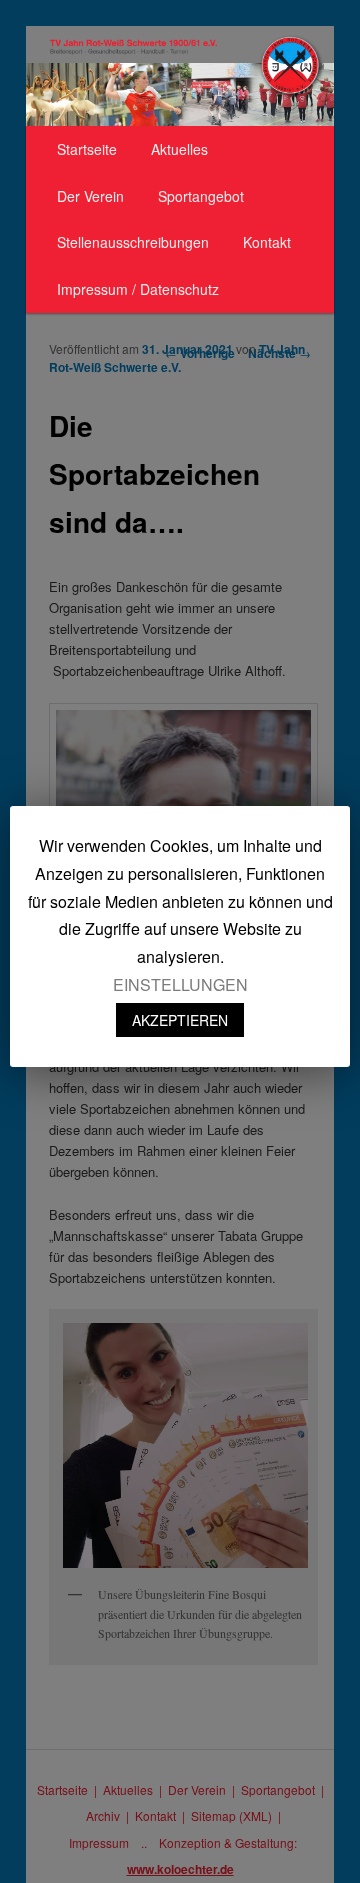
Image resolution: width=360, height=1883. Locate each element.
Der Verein (90, 196)
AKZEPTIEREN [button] (180, 1020)
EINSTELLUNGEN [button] (180, 984)
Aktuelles (179, 149)
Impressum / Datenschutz (138, 289)
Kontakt (267, 242)
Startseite (87, 149)
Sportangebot (201, 196)
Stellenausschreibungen (133, 242)
